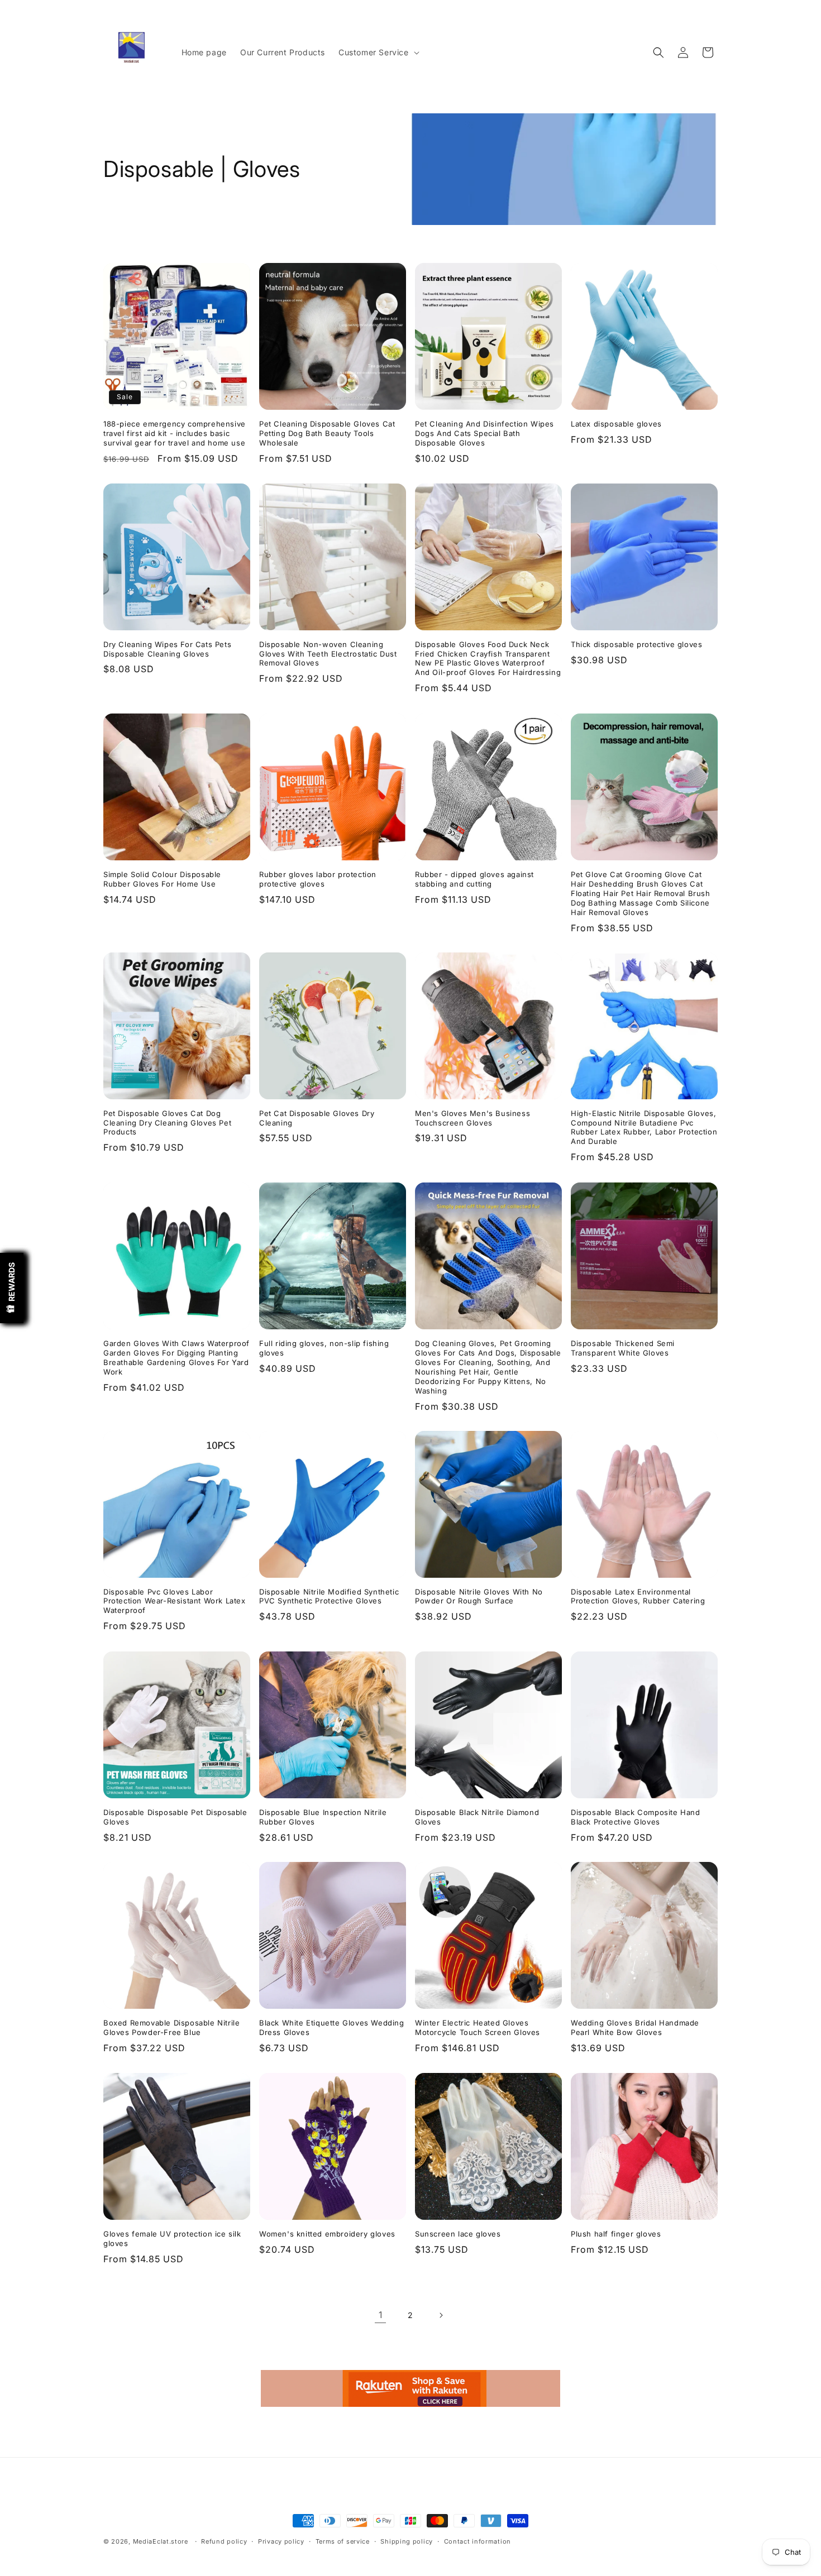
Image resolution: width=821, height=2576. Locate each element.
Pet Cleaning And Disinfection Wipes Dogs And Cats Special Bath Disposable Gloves (485, 433)
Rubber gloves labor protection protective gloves (318, 879)
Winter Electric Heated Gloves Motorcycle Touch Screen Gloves (478, 2027)
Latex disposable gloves (616, 424)
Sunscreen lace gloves (458, 2234)
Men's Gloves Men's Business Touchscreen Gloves (472, 1118)
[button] (378, 52)
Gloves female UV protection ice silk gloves (172, 2239)
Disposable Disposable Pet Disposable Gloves (175, 1817)
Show (12, 1288)
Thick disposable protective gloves (636, 644)
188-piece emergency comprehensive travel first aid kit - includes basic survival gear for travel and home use (175, 433)
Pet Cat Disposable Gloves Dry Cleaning (317, 1118)
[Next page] (441, 2315)
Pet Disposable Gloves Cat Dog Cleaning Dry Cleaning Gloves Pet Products (167, 1123)
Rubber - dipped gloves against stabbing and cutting (474, 879)
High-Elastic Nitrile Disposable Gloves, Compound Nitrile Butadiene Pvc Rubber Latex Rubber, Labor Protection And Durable (644, 1127)
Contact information (478, 2541)
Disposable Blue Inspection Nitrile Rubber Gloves (323, 1817)
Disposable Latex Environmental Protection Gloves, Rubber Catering (638, 1596)
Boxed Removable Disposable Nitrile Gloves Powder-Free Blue (171, 2027)
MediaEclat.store (161, 2541)
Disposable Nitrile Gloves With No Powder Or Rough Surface (479, 1596)
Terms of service (343, 2541)
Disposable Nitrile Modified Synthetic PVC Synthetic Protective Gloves (329, 1596)
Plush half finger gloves (616, 2234)
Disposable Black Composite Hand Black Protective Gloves (636, 1817)
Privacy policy (281, 2541)
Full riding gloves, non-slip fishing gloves (324, 1348)
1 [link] (381, 2315)
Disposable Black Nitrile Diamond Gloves (477, 1817)
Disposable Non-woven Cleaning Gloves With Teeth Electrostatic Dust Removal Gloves (328, 654)
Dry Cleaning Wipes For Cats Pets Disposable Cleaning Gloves (167, 649)
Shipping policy (407, 2541)
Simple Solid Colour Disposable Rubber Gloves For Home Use (162, 879)
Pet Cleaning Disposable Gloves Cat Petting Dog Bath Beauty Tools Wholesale (327, 433)
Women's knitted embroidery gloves (327, 2234)
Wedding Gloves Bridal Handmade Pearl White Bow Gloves (635, 2027)
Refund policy (224, 2541)
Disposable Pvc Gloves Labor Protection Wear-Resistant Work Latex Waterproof (175, 1601)
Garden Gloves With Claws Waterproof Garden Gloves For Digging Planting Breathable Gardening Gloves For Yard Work (176, 1358)
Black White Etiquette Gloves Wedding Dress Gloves (332, 2027)
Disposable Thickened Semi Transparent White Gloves (623, 1348)
